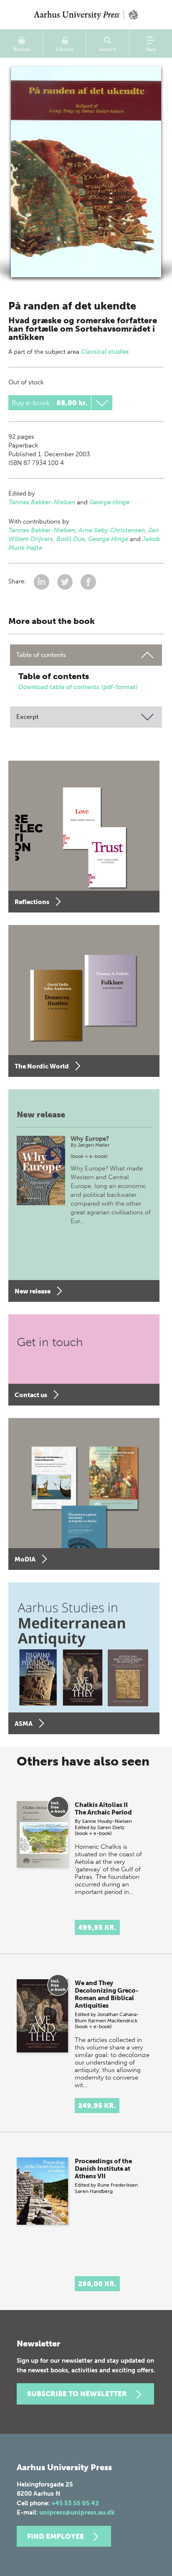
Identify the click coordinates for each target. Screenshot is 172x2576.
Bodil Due (71, 539)
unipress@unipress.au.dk (77, 2512)
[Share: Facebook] (88, 582)
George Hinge (109, 502)
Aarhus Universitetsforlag (86, 15)
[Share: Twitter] (66, 582)
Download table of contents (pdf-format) (78, 687)
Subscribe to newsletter (77, 2394)
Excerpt (27, 717)
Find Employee (56, 2536)
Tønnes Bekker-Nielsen (42, 502)
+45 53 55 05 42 (75, 2503)
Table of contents (41, 655)
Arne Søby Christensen (112, 530)
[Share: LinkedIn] (42, 582)
